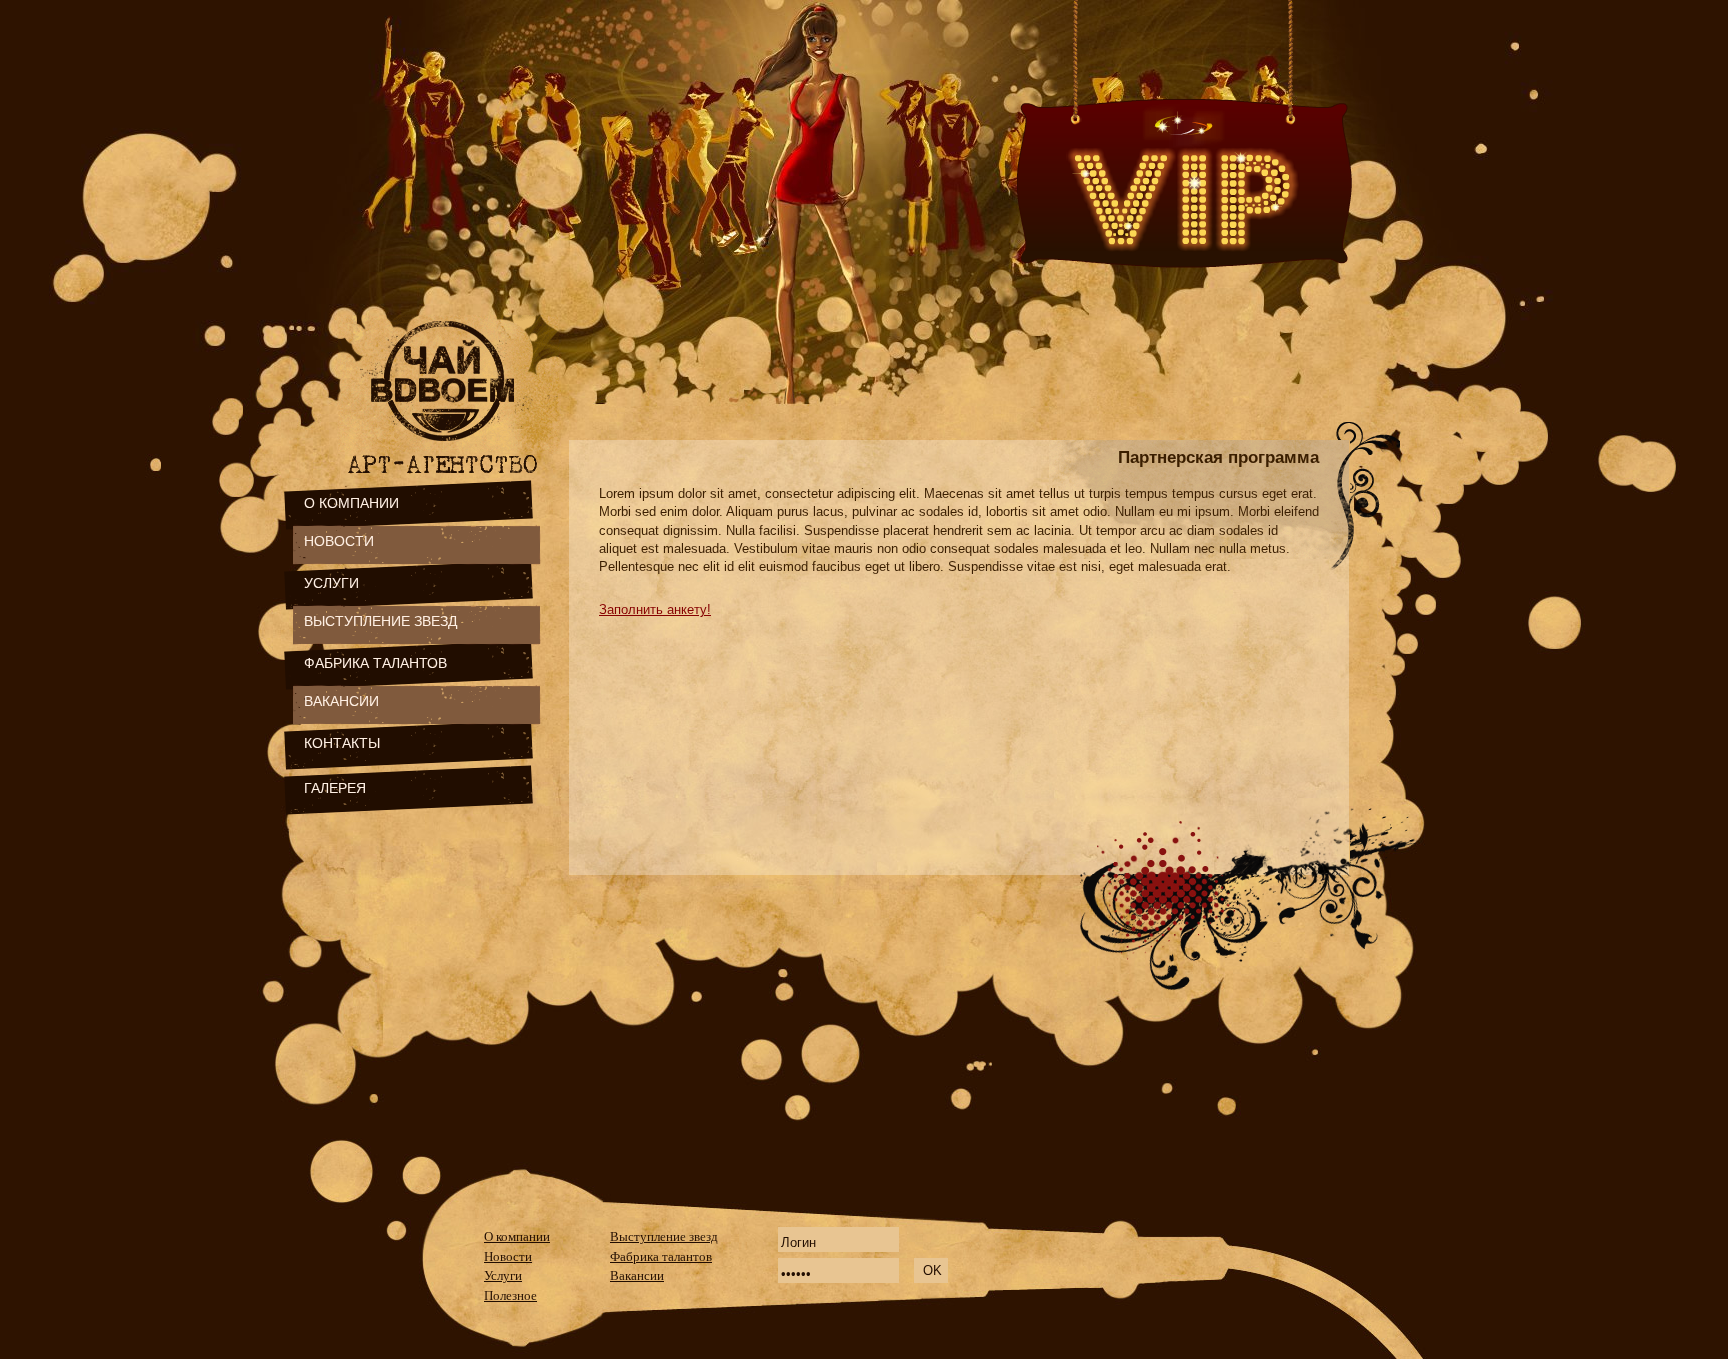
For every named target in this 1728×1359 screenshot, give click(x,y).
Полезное (510, 1295)
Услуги (503, 1275)
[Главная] (446, 447)
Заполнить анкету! (655, 609)
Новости (508, 1256)
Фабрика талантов (661, 1256)
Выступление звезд (664, 1236)
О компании (517, 1236)
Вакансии (637, 1275)
